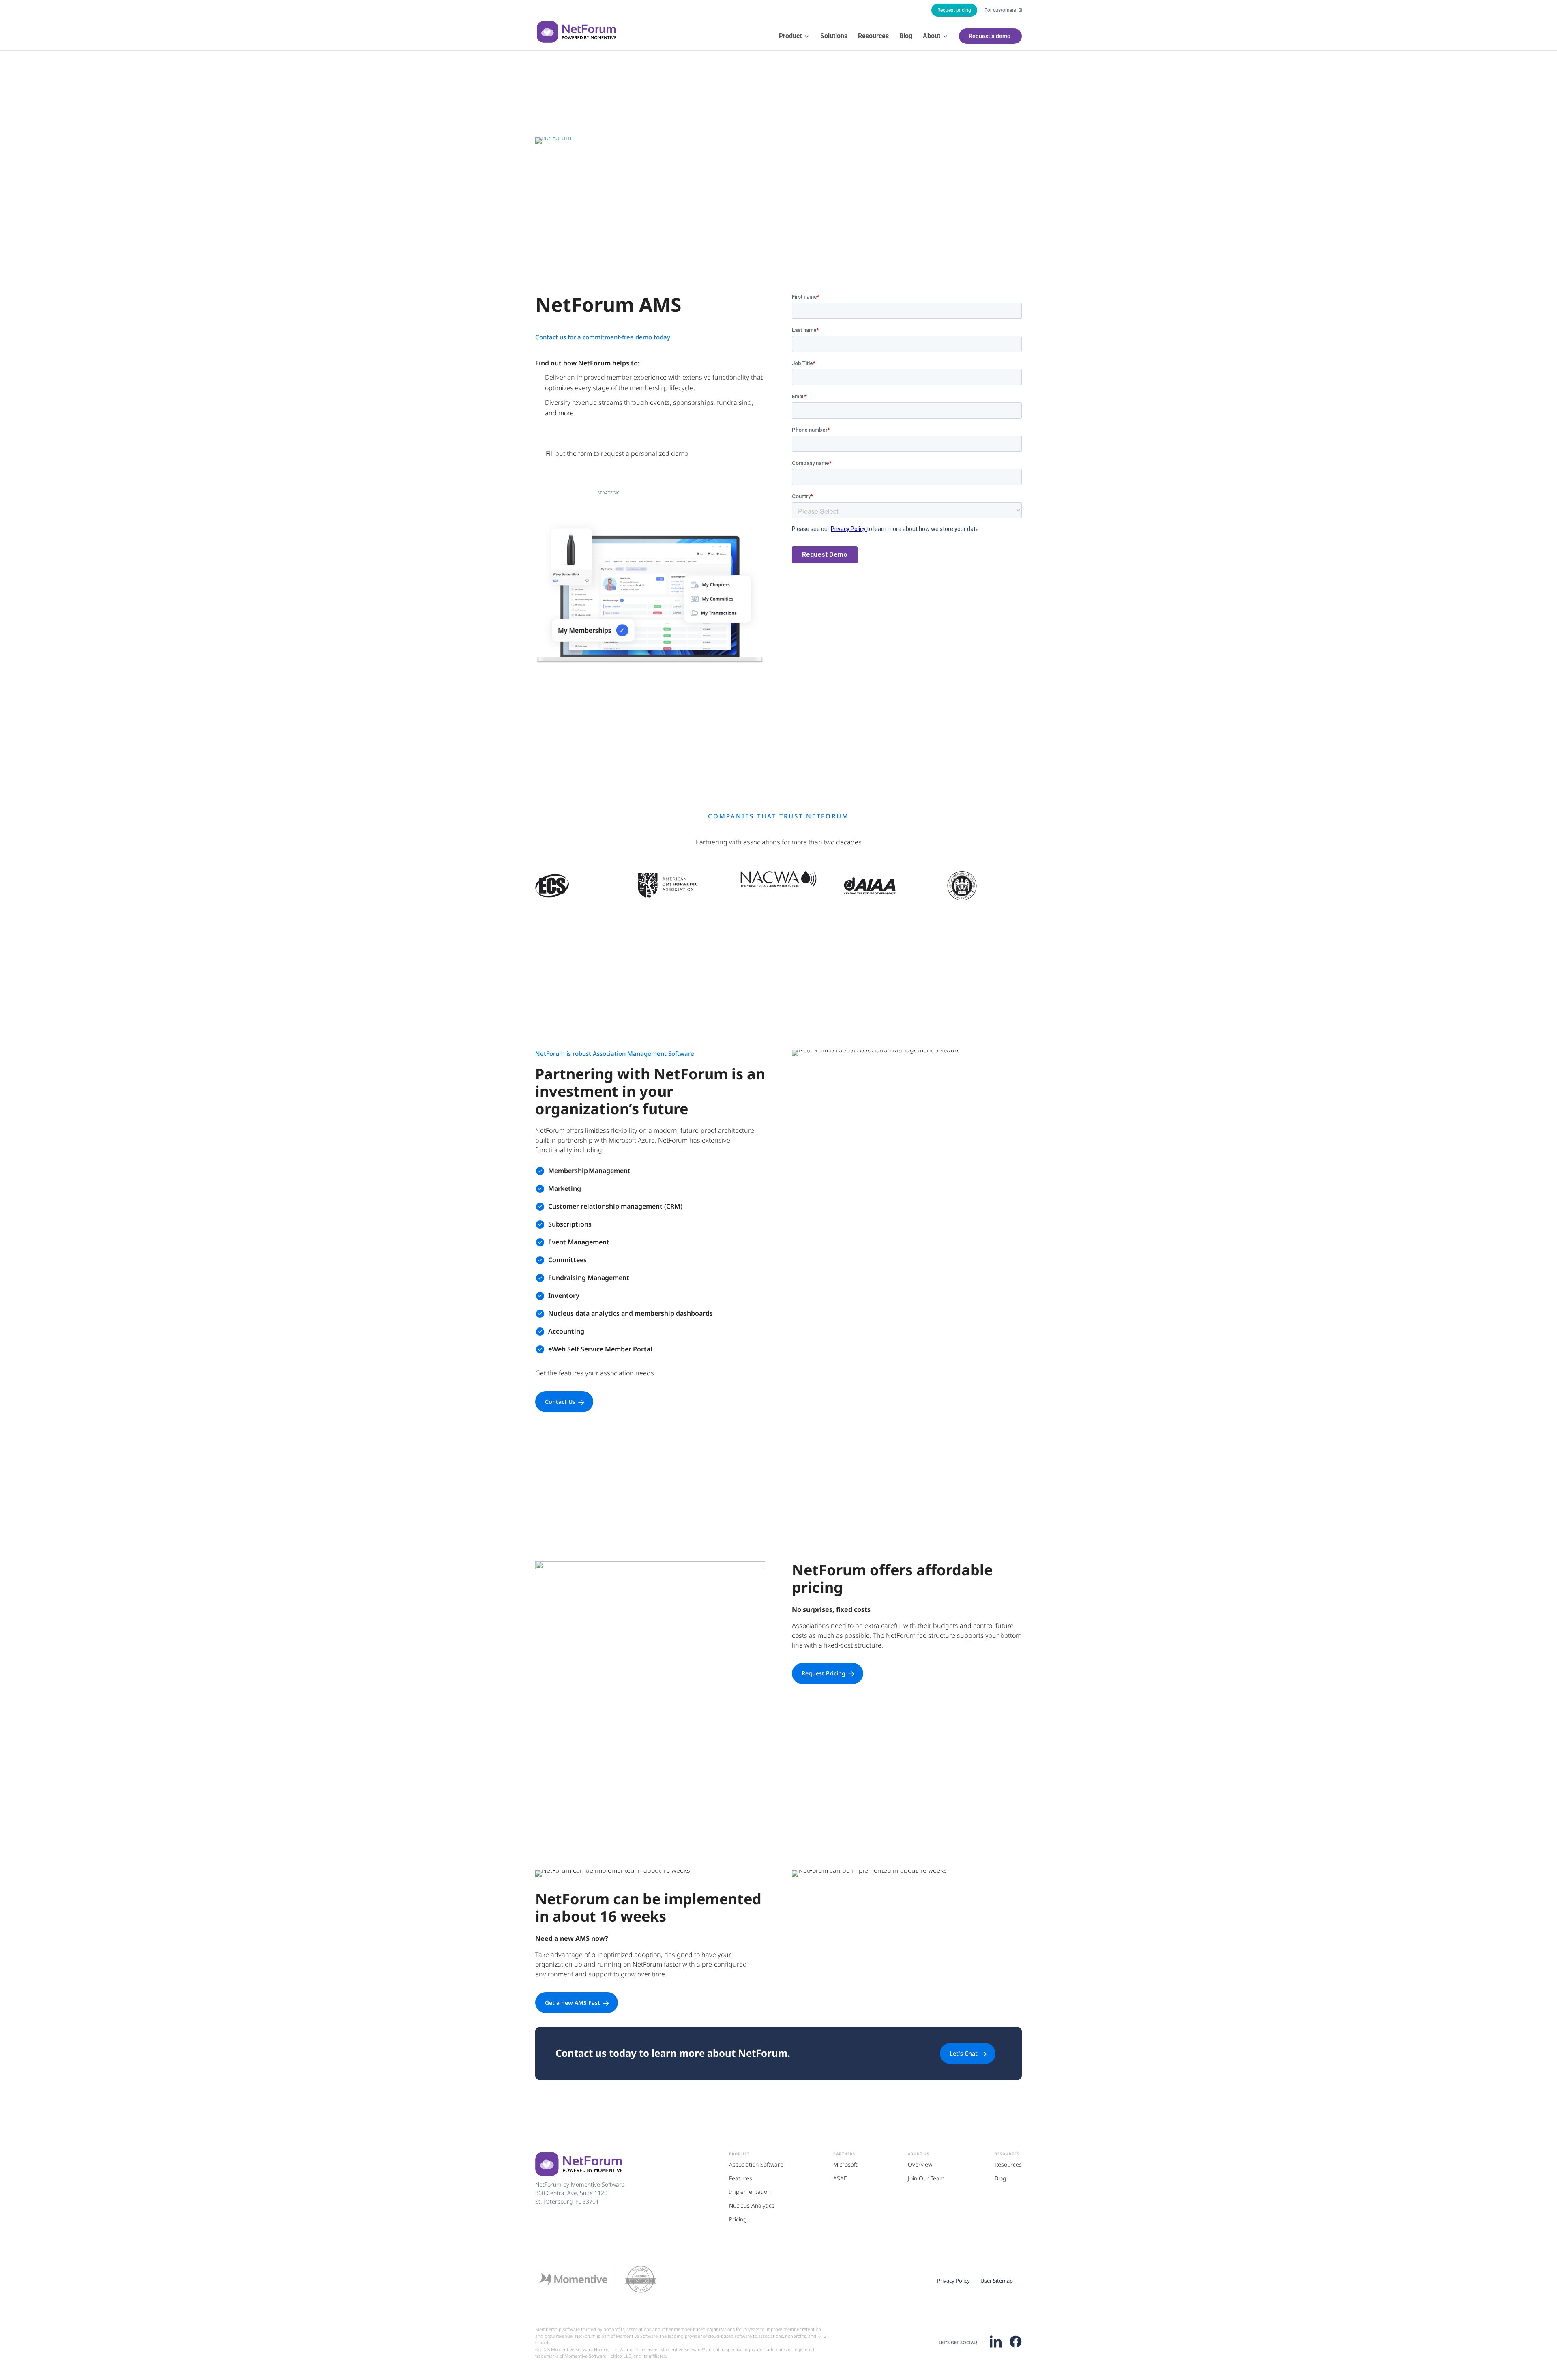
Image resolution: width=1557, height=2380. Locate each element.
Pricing (738, 2219)
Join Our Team (926, 2178)
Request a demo (990, 36)
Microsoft (845, 2164)
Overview (920, 2164)
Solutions (834, 37)
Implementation (750, 2192)
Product (790, 37)
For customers (1001, 10)
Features (741, 2178)
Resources (873, 37)
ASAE (840, 2178)
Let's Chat (964, 2053)
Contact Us (560, 1402)
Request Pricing (824, 1673)
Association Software (756, 2164)
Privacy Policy (953, 2281)
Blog (906, 37)
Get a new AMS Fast (573, 2003)
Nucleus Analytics (752, 2205)
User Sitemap (997, 2281)
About (932, 37)
